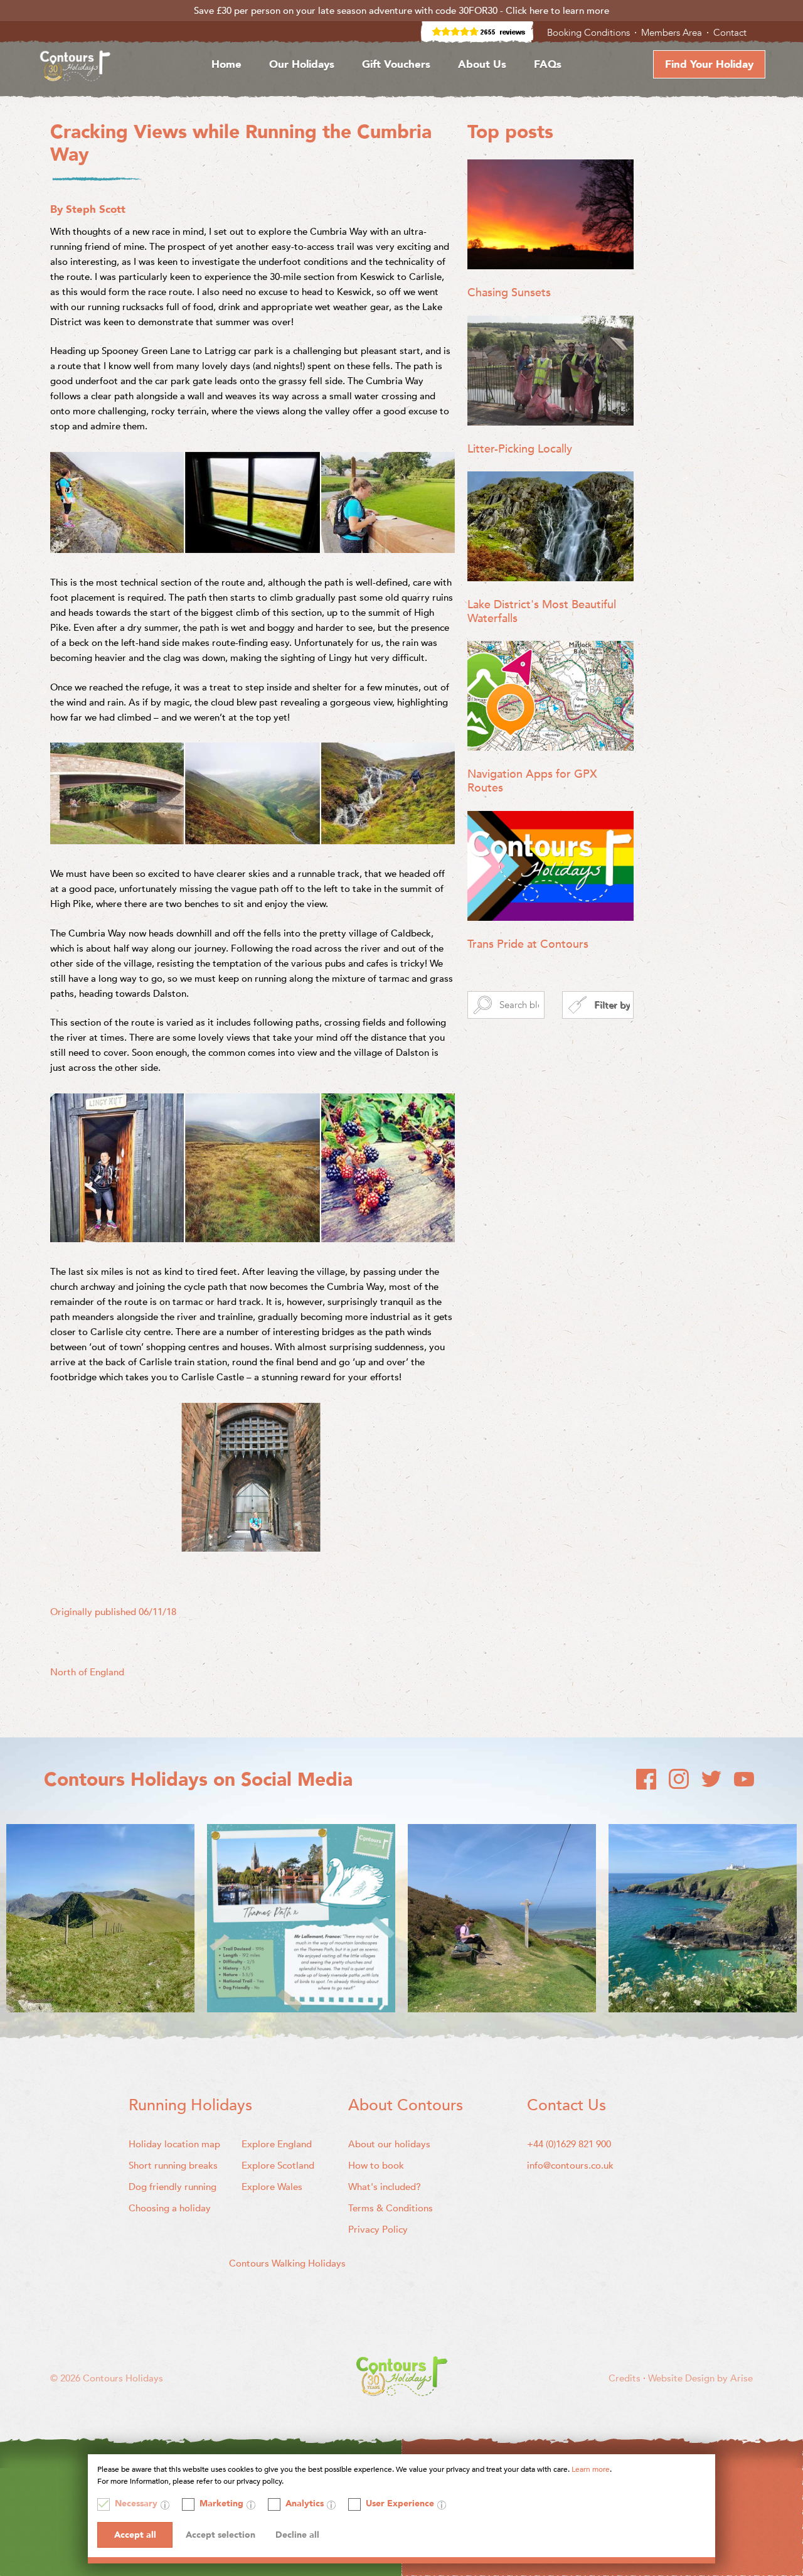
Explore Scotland (278, 2165)
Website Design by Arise (700, 2378)
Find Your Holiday (709, 64)
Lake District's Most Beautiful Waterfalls (542, 612)
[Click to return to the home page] (75, 68)
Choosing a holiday (170, 2208)
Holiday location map (174, 2144)
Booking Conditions (590, 33)
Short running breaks (173, 2165)
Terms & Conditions (391, 2208)
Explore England (277, 2144)
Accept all (135, 2535)
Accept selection (221, 2535)
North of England (87, 1672)
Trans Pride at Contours (528, 944)
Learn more (591, 2469)
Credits (626, 2378)
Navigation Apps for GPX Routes (532, 781)
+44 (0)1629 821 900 (569, 2144)
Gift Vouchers (396, 64)
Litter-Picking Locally (520, 449)
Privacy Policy (378, 2230)
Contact (731, 33)
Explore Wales (272, 2187)
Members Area (673, 33)
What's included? (385, 2187)
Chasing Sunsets (509, 293)
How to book (376, 2165)
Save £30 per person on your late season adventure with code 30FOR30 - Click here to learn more (401, 11)
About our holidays (389, 2144)
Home (226, 64)
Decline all (297, 2535)
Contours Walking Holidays (287, 2263)
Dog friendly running (173, 2187)
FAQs (548, 64)
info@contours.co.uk (570, 2165)
